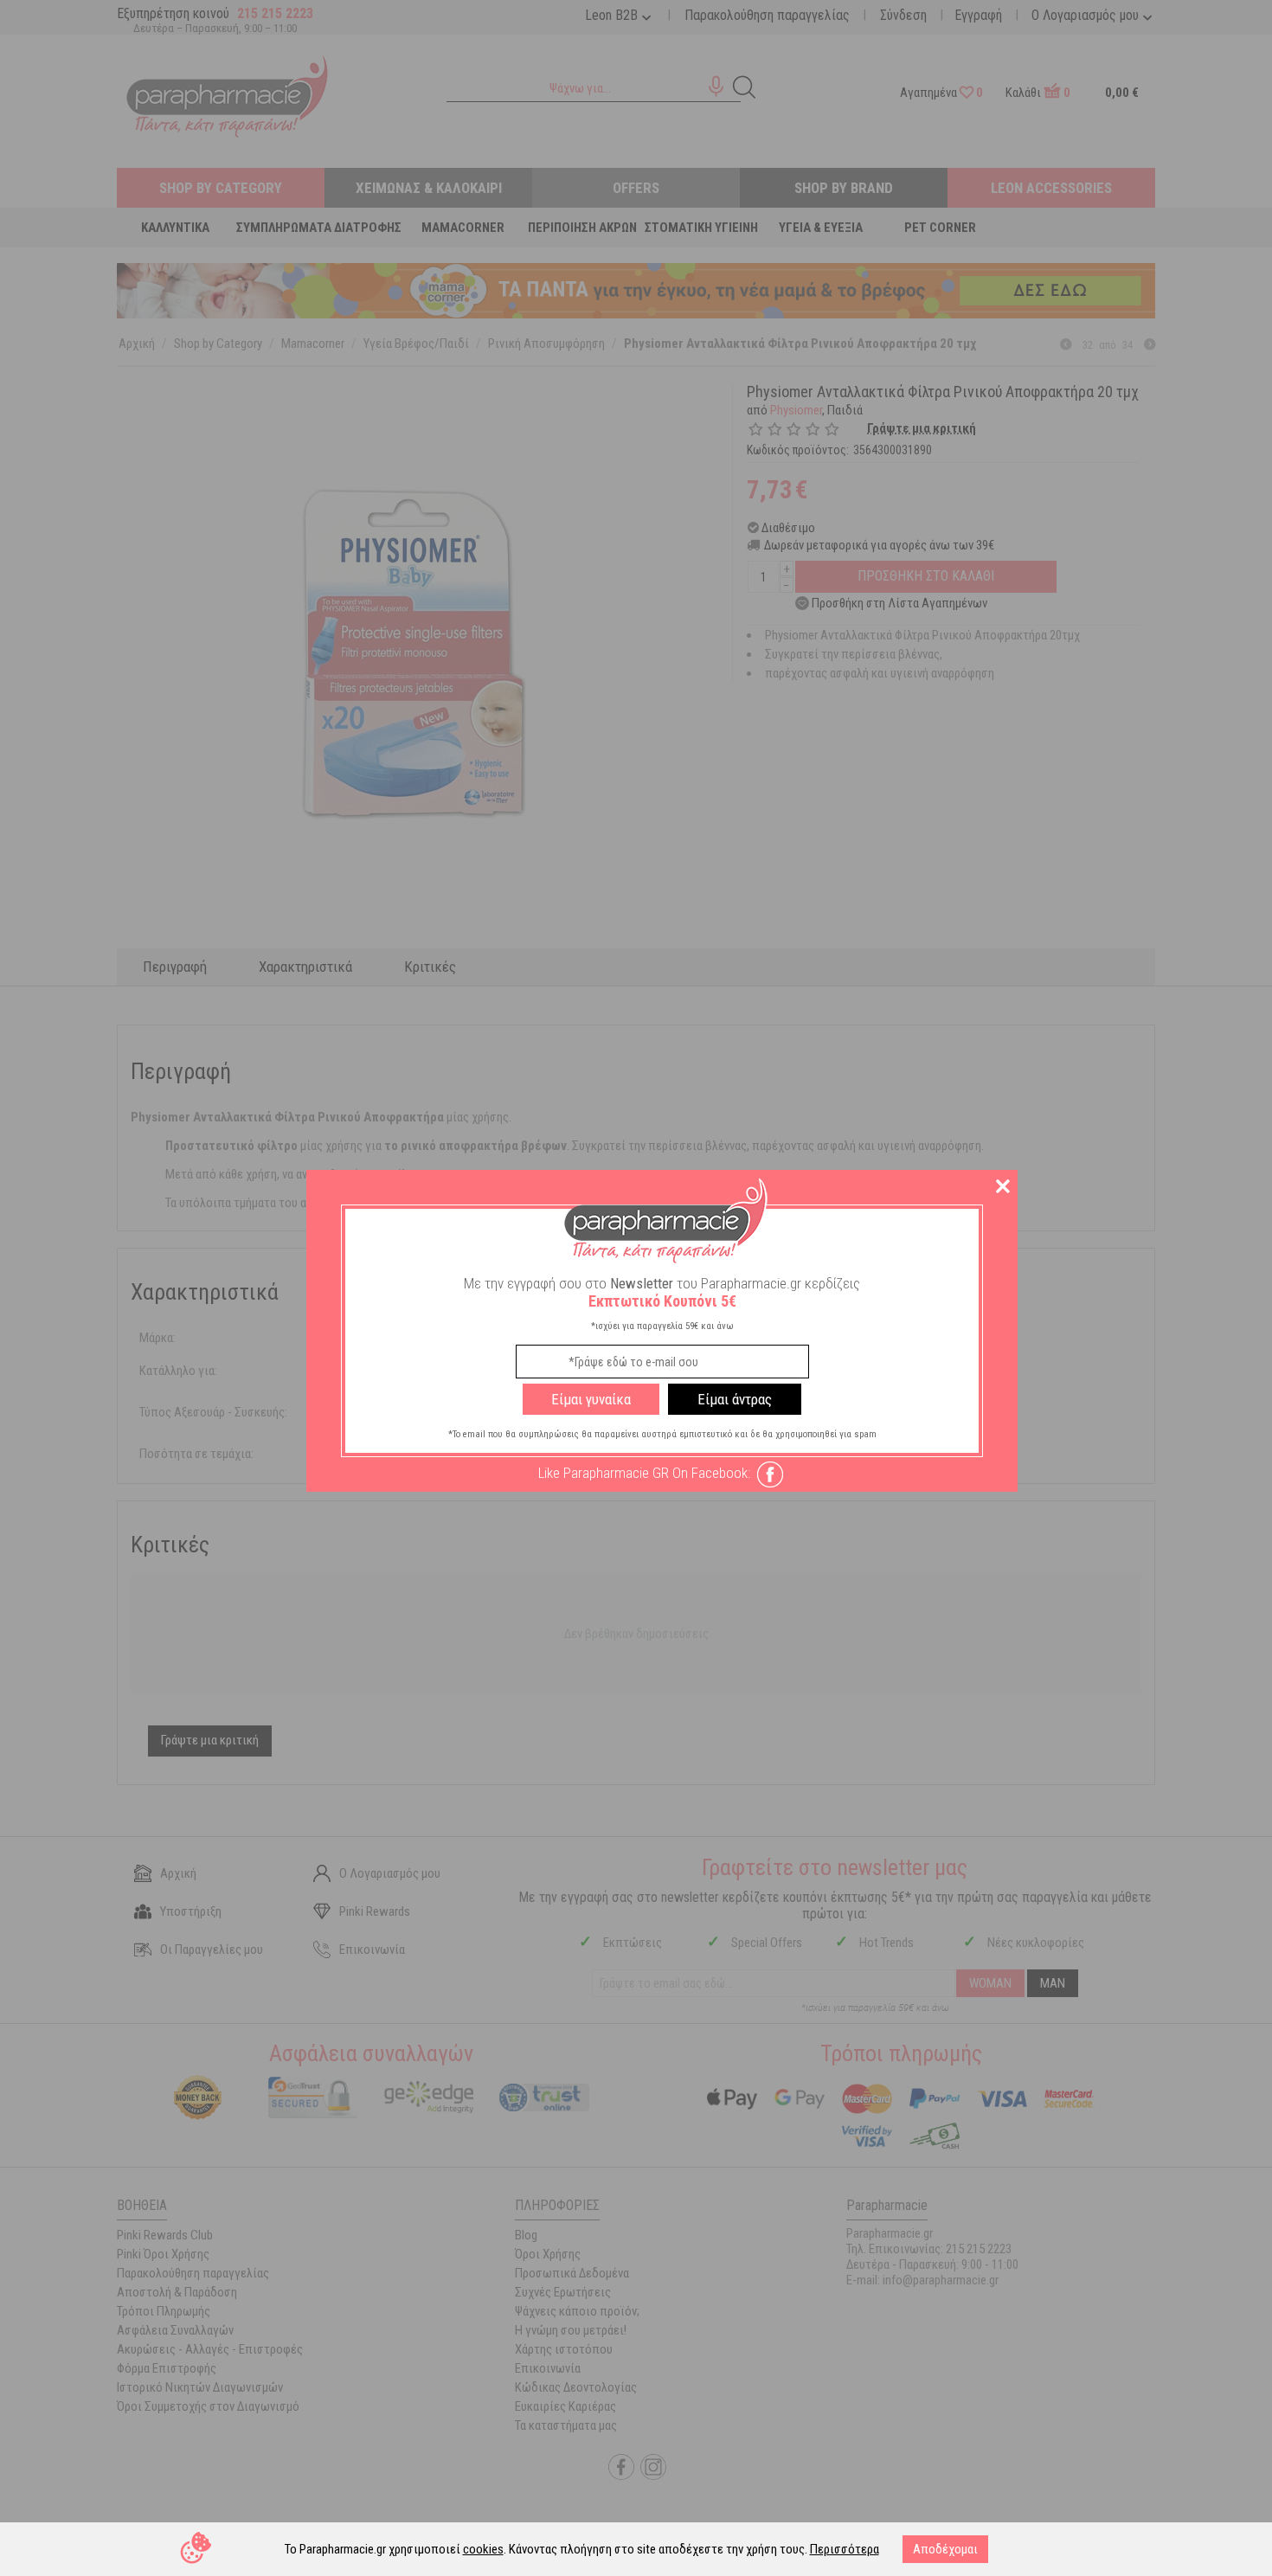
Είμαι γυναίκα (591, 1399)
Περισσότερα (845, 2549)
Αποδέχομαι (945, 2549)
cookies (483, 2549)
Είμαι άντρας (735, 1399)
